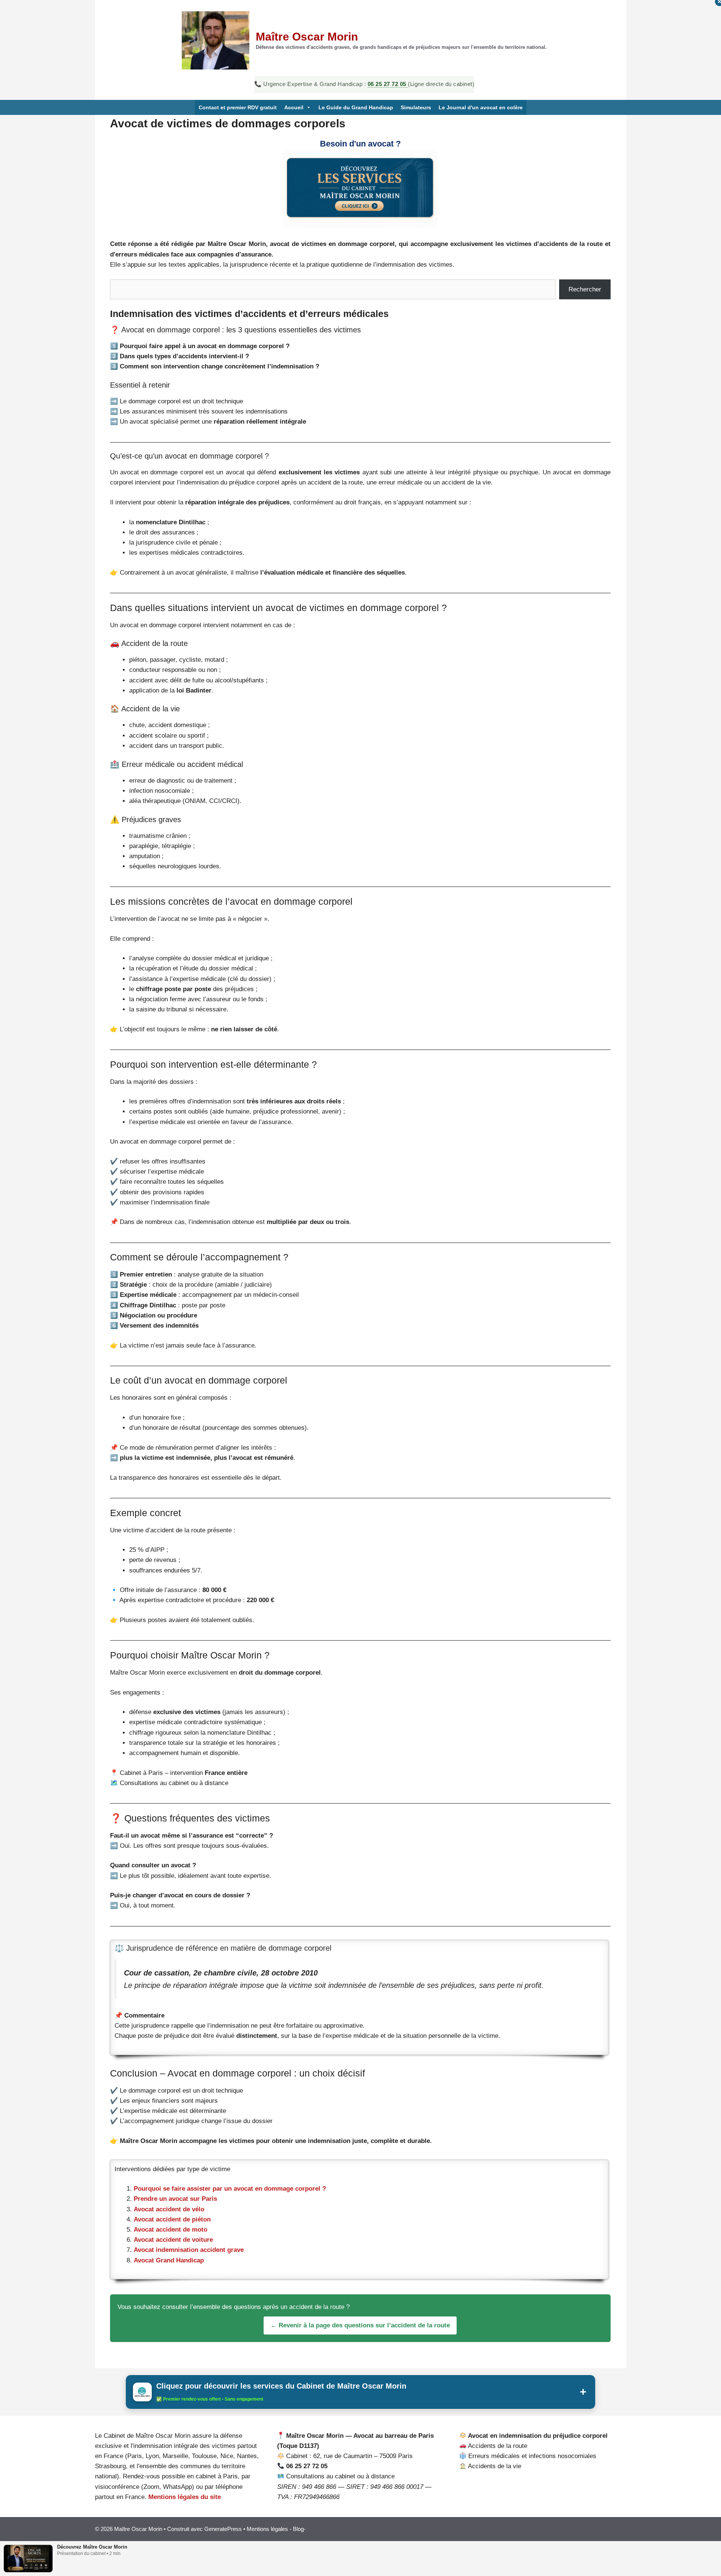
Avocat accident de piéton (172, 2219)
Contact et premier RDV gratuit (238, 107)
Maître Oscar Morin (307, 37)
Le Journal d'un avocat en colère (481, 107)
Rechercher (585, 289)
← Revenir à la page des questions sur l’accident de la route (360, 2325)
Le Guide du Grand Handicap (356, 107)
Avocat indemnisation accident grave (189, 2250)
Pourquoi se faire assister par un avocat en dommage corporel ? (230, 2189)
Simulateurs (416, 107)
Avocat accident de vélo (169, 2209)
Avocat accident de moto (170, 2230)
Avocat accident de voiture (173, 2240)
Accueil (294, 107)
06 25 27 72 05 (388, 84)
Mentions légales (267, 2529)
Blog (298, 2529)
